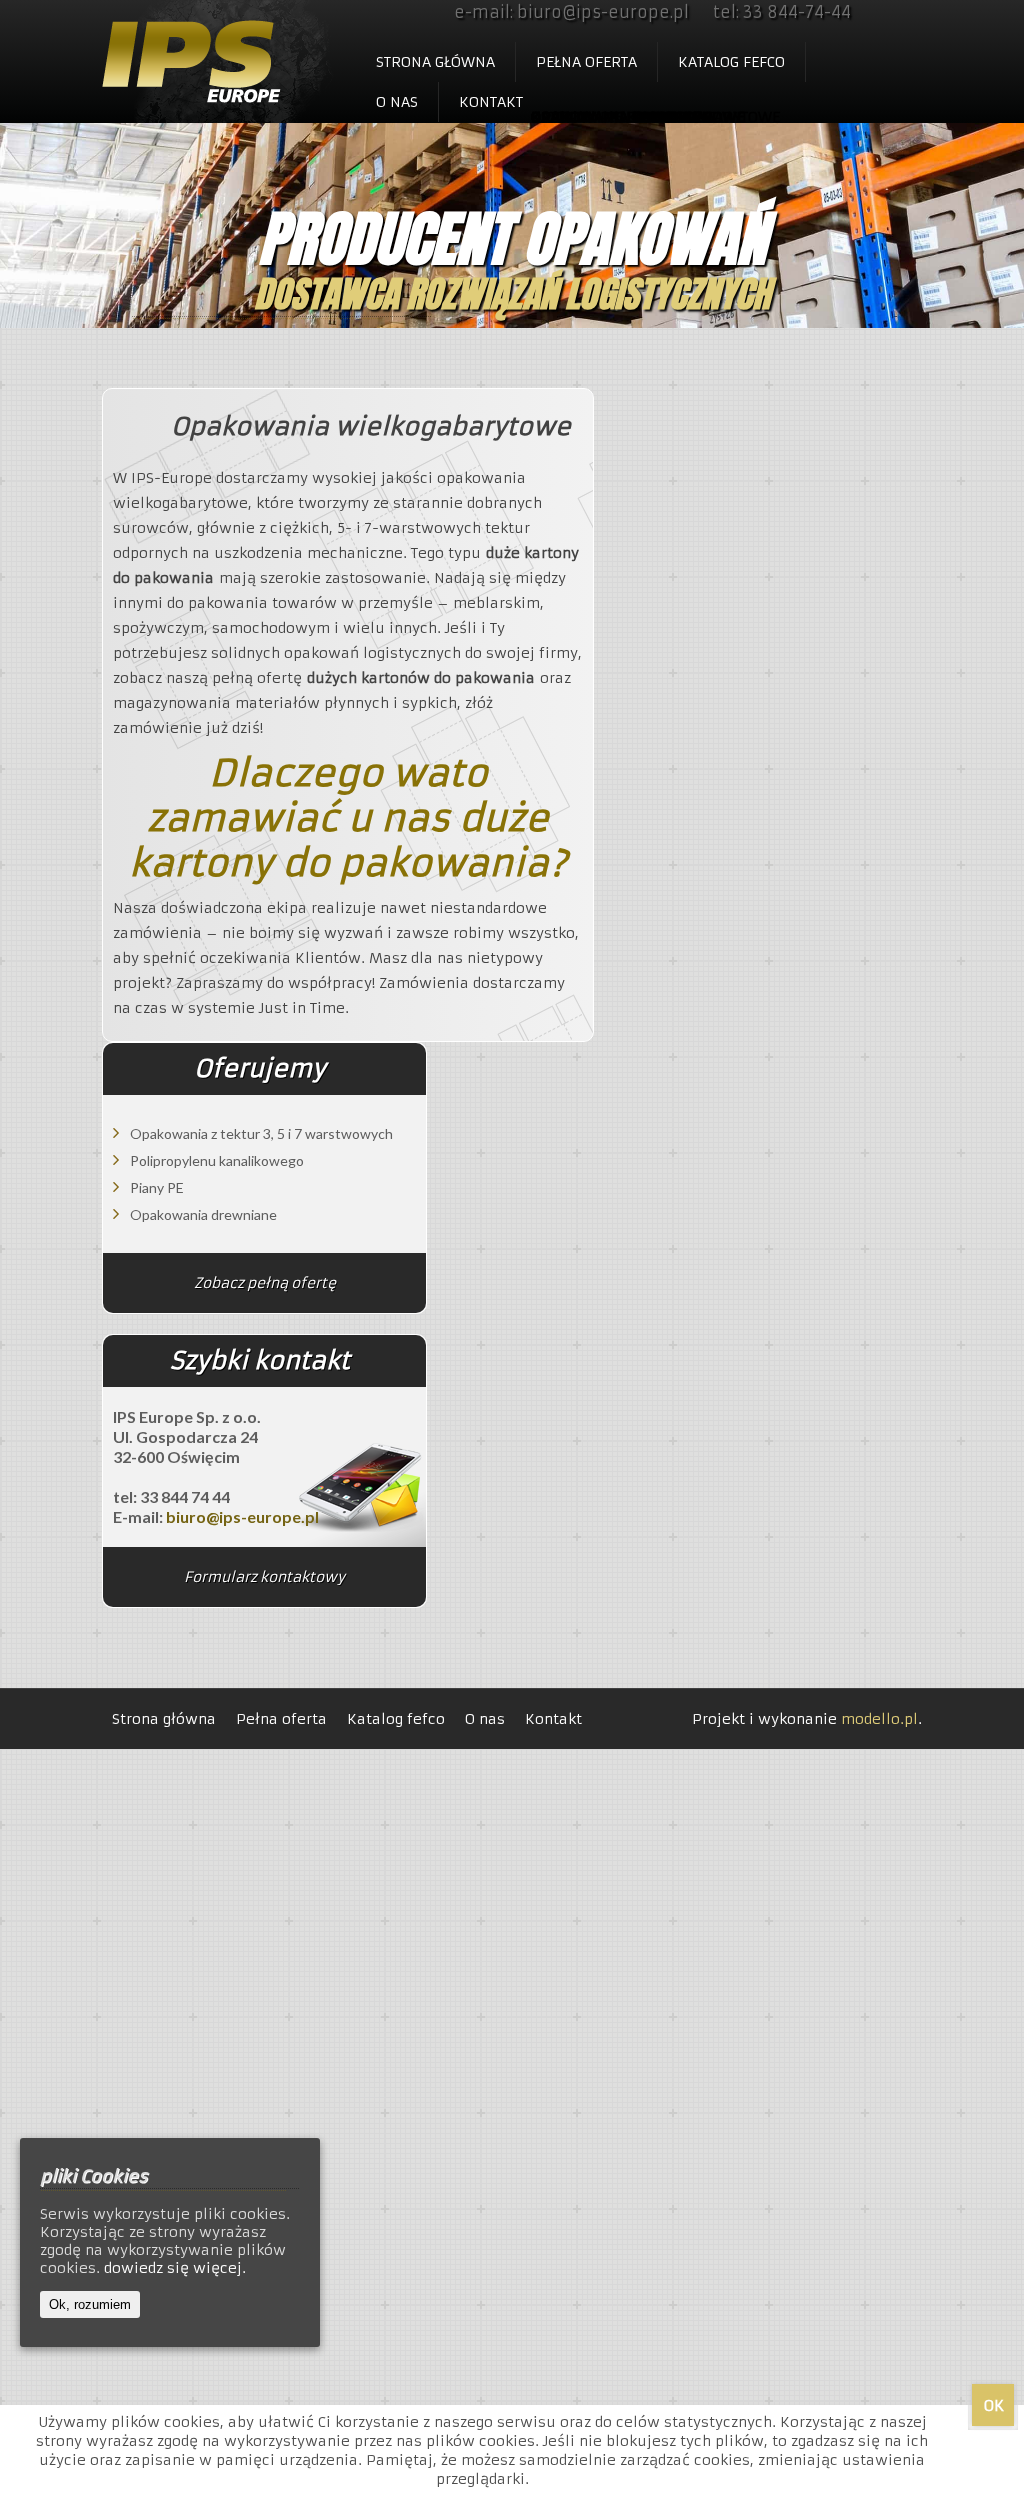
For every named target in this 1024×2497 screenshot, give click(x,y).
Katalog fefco (731, 62)
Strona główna (435, 62)
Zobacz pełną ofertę (265, 1283)
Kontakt (491, 102)
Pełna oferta (586, 62)
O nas (397, 102)
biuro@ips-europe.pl (603, 12)
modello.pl (879, 1719)
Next (994, 210)
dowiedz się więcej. (175, 2268)
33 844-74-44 (797, 12)
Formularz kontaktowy (264, 1577)
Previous (30, 210)
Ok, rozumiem (90, 2304)
